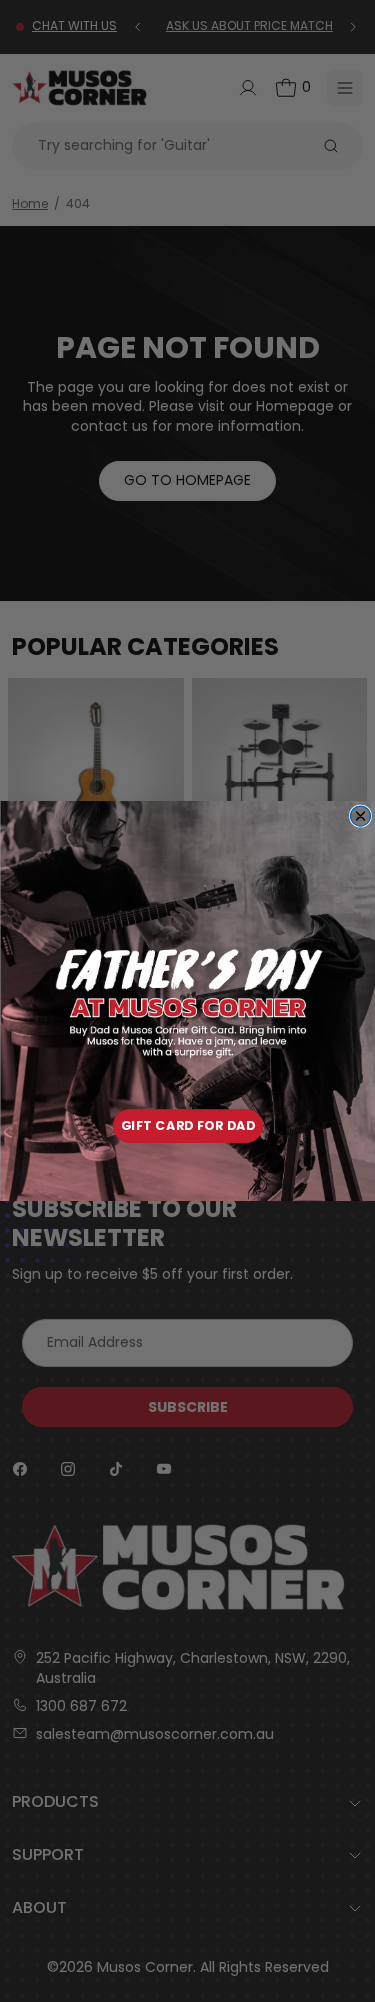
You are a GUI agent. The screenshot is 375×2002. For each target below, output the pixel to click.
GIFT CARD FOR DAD (187, 1126)
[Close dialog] (360, 816)
